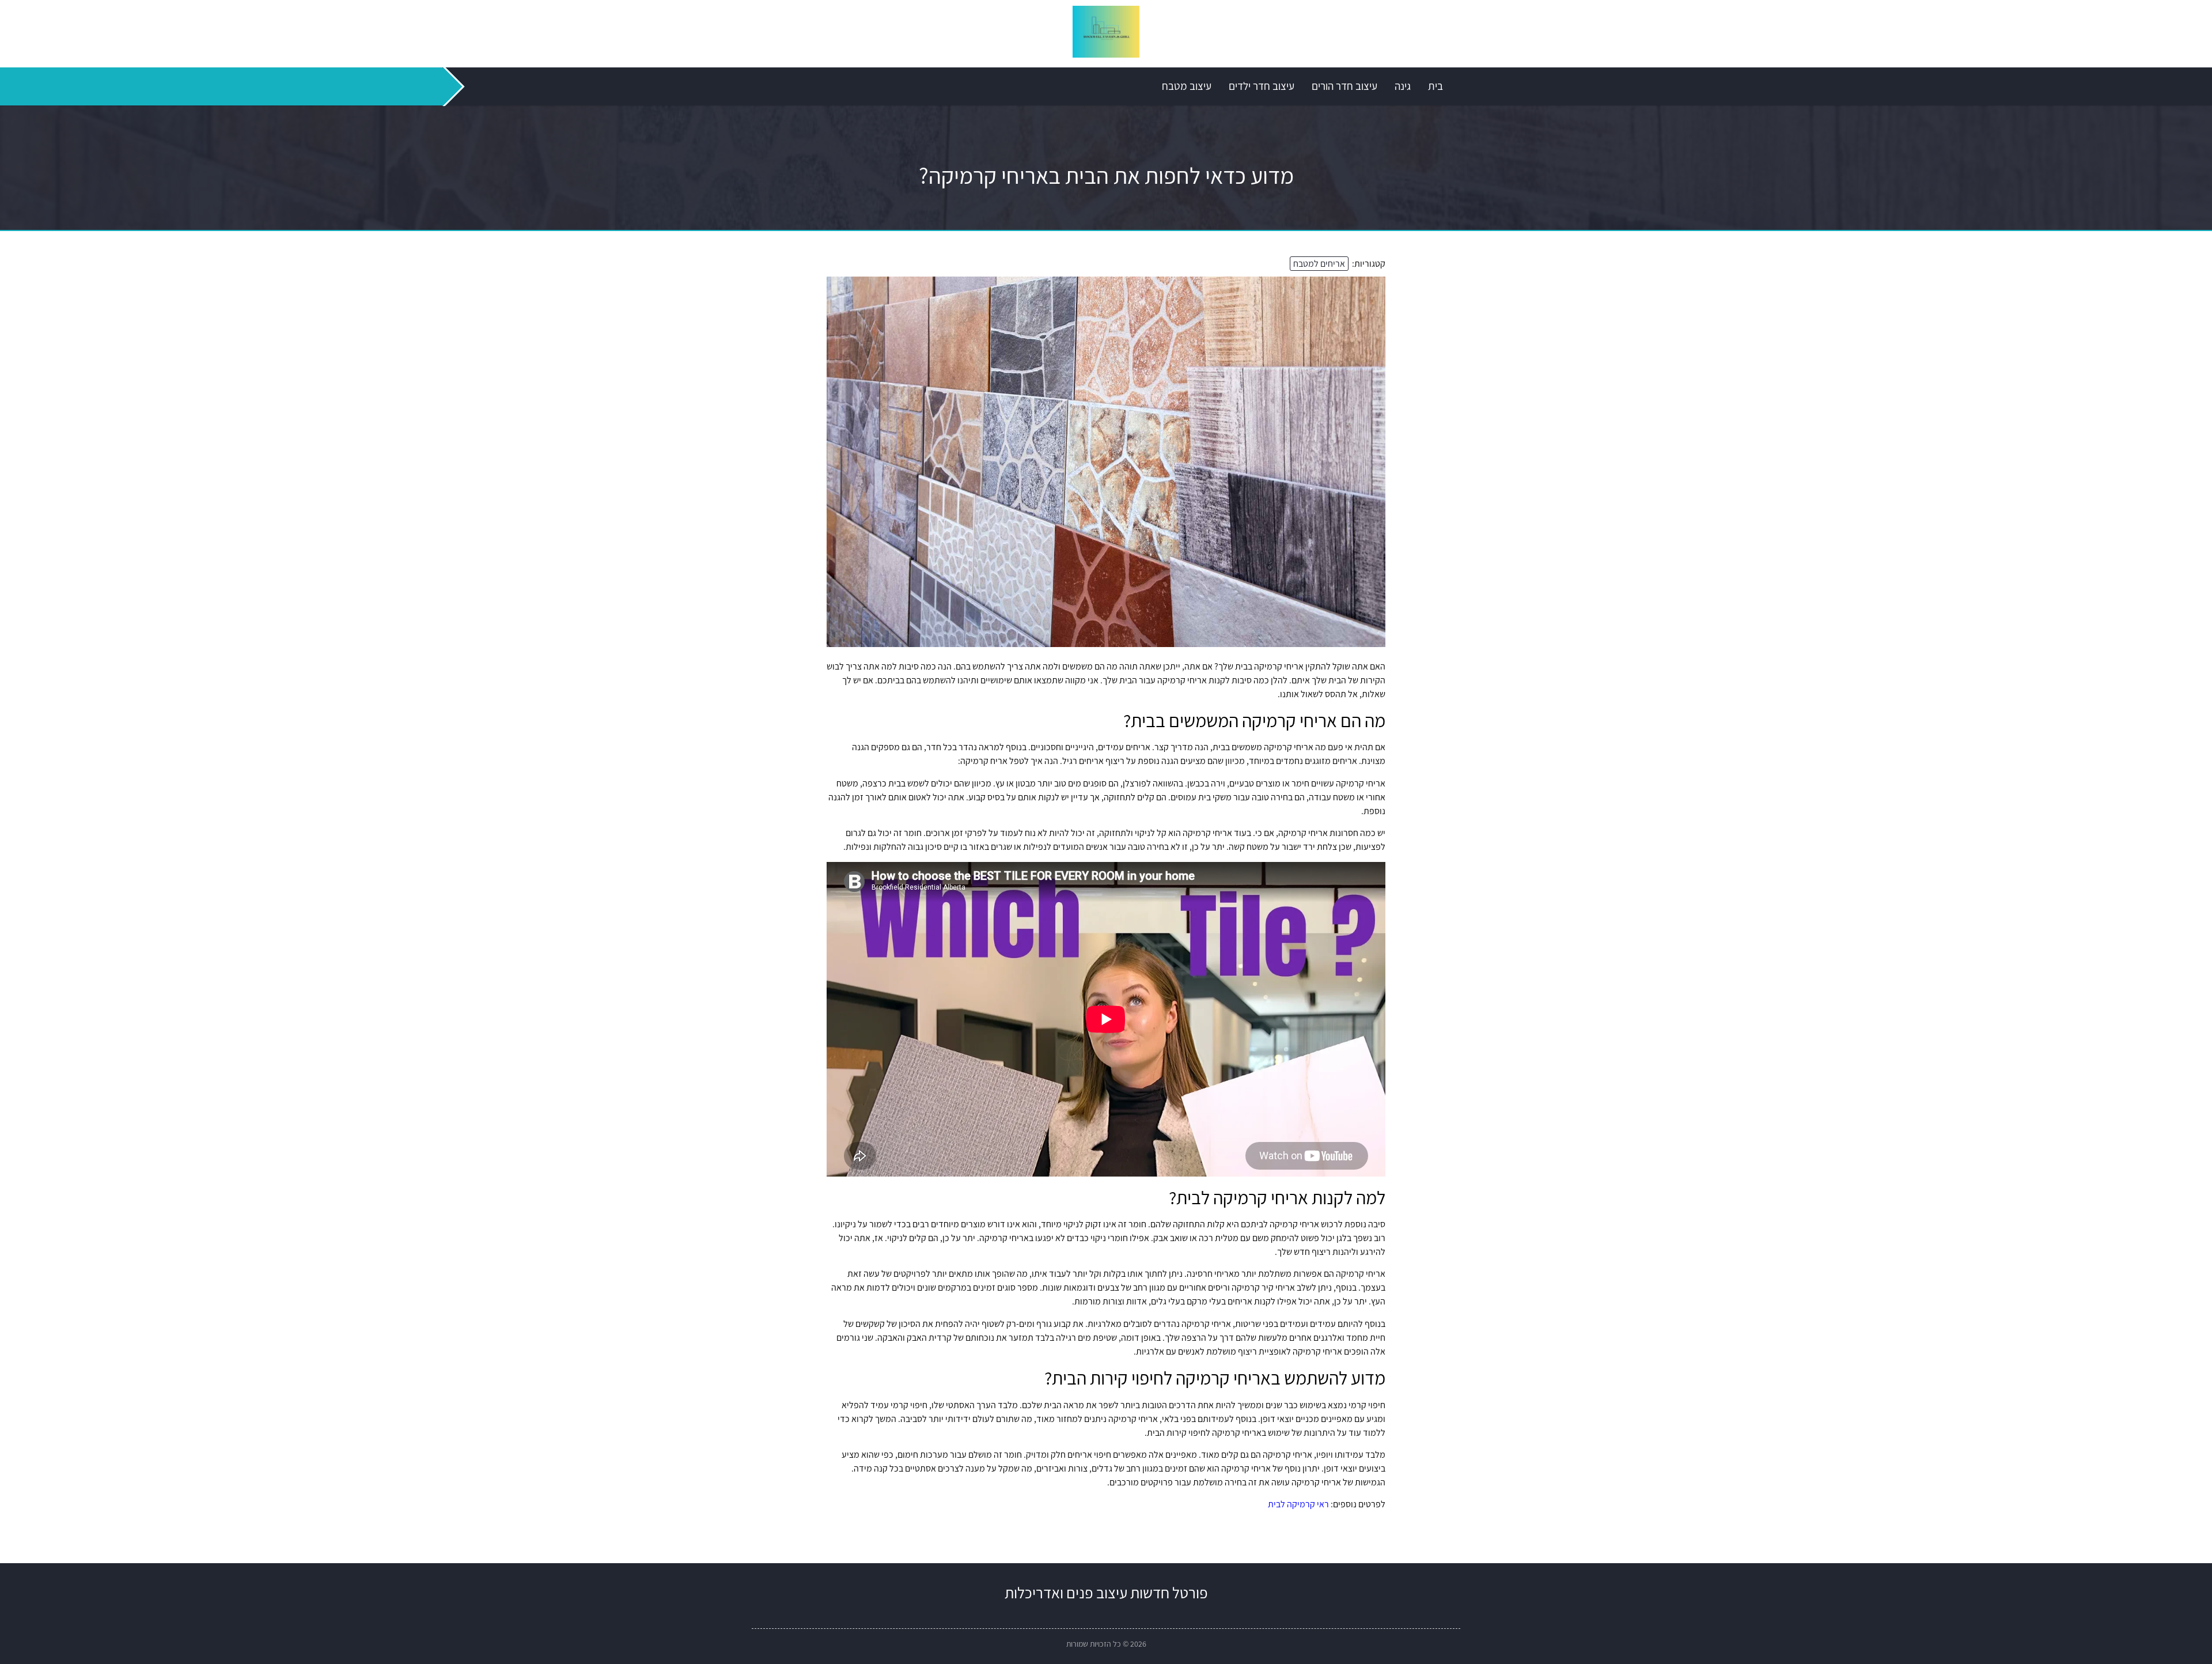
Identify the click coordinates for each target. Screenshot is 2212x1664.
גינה (1403, 86)
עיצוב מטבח (1187, 86)
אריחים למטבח (1319, 264)
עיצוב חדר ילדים (1262, 86)
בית (1435, 86)
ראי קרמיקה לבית (1298, 1504)
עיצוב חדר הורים (1344, 86)
